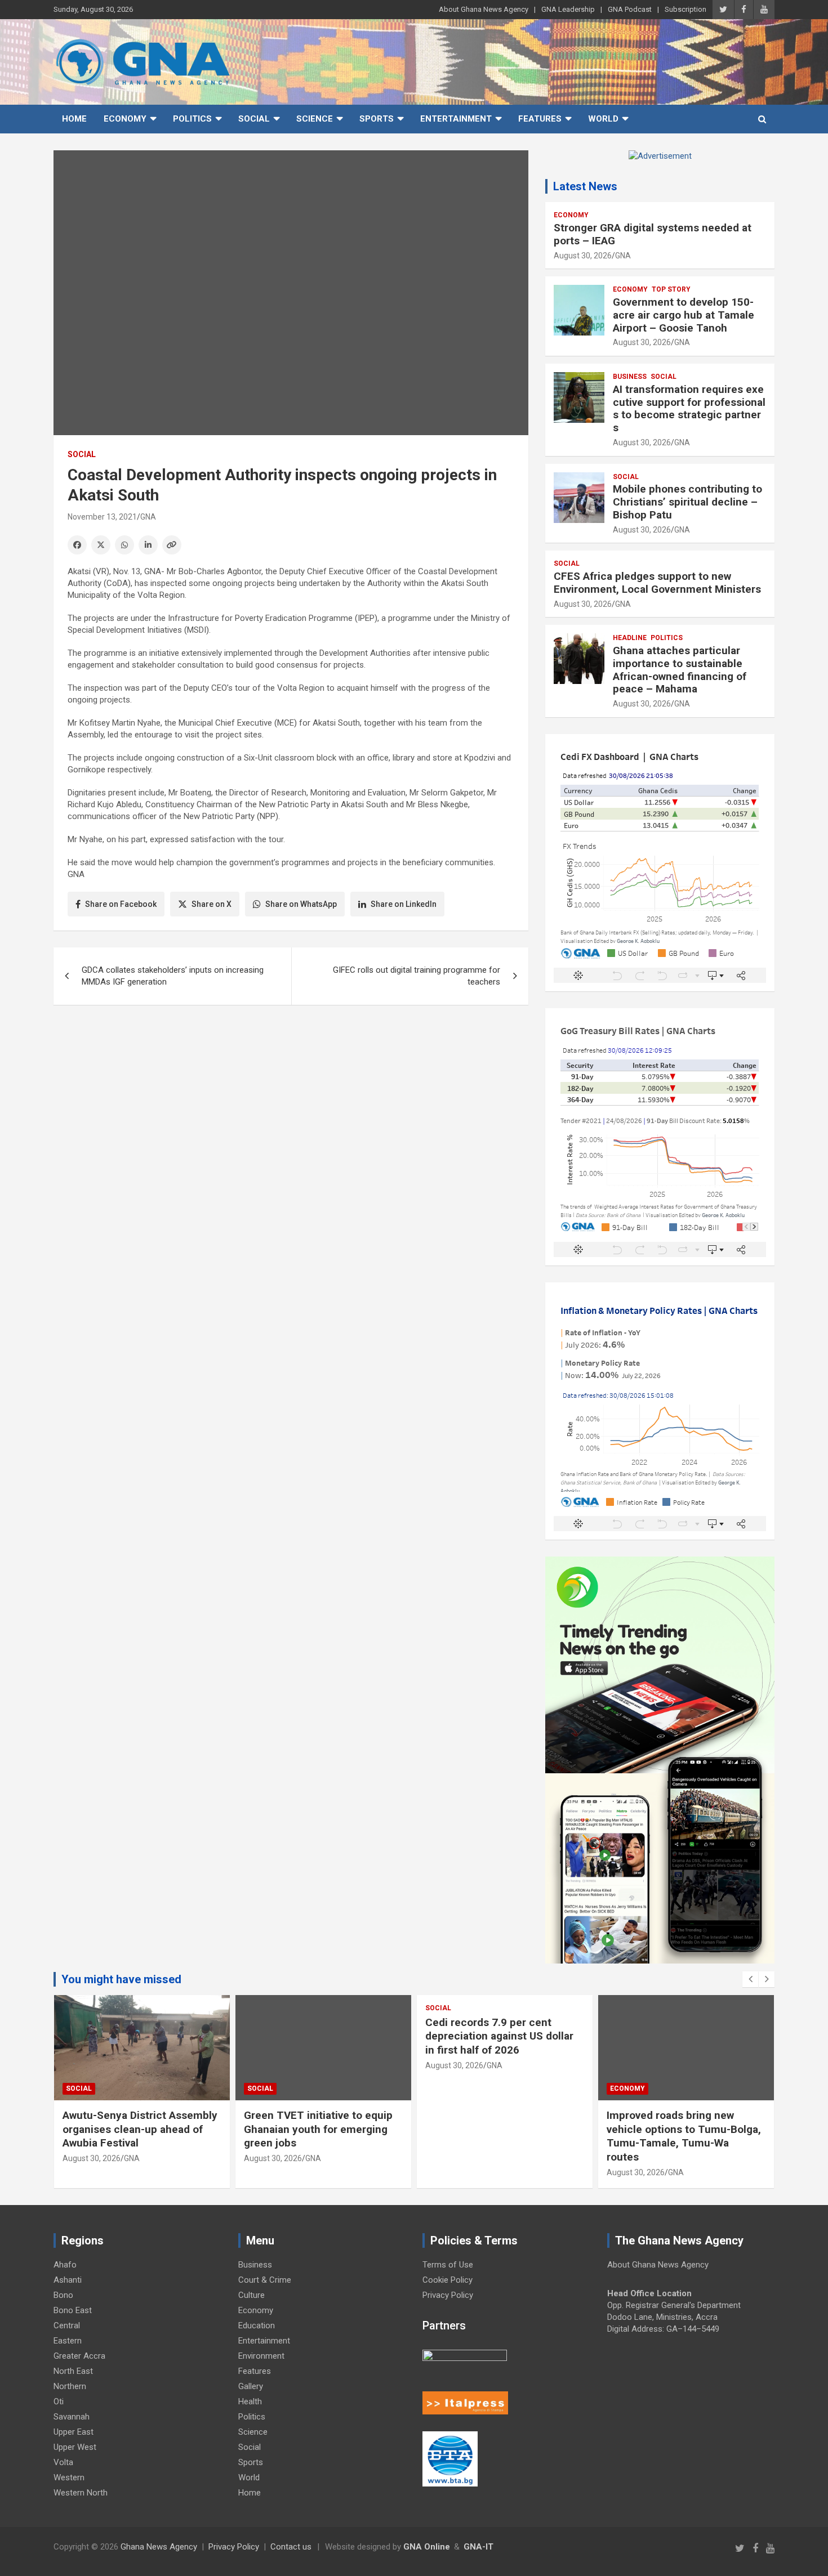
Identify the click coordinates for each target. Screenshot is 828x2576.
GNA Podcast (630, 9)
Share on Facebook (121, 904)
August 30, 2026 (583, 256)
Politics (192, 119)
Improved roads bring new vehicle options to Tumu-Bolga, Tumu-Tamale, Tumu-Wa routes (684, 2136)
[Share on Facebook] (77, 545)
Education (257, 2325)
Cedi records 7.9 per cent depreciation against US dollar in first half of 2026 (499, 2036)
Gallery (251, 2386)
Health (250, 2401)
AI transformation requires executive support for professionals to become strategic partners (689, 408)
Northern (70, 2386)
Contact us (291, 2547)
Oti (59, 2401)
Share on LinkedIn (404, 904)
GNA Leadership (568, 9)
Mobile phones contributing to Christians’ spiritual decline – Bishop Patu (687, 502)
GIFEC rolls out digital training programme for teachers (417, 976)
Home (74, 119)
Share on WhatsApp (301, 904)
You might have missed (121, 1979)
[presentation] (750, 1979)
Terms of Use (448, 2265)
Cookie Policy (448, 2280)
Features (540, 119)
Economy (125, 119)
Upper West (75, 2447)
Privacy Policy (448, 2295)
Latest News (585, 186)
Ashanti (68, 2280)
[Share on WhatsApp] (124, 545)
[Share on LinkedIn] (148, 545)
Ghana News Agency (159, 2547)
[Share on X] (101, 545)
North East (73, 2371)
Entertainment (456, 119)
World (603, 119)
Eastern (68, 2341)
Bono (63, 2295)
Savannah (72, 2417)
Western (69, 2477)
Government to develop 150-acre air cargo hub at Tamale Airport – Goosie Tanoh (684, 315)
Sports (377, 119)
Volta (63, 2462)
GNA (148, 517)
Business (630, 377)
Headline (630, 638)
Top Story (671, 289)
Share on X (212, 904)
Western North (81, 2493)
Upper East (74, 2432)
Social (254, 119)
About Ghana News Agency (484, 9)
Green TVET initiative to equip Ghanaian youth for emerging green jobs (318, 2129)
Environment (261, 2356)
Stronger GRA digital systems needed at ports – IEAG (653, 234)
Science (315, 119)
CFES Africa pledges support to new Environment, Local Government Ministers (657, 583)
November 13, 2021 (102, 517)
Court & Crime (265, 2280)
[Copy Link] (172, 545)
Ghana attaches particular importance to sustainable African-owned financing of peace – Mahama (680, 670)
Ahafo (65, 2265)
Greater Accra (79, 2356)
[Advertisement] (291, 1101)
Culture (251, 2295)
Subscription (685, 9)
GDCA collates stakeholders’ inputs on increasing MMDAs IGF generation (173, 976)
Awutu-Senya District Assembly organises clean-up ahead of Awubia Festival (140, 2129)
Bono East (73, 2310)
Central (67, 2325)
